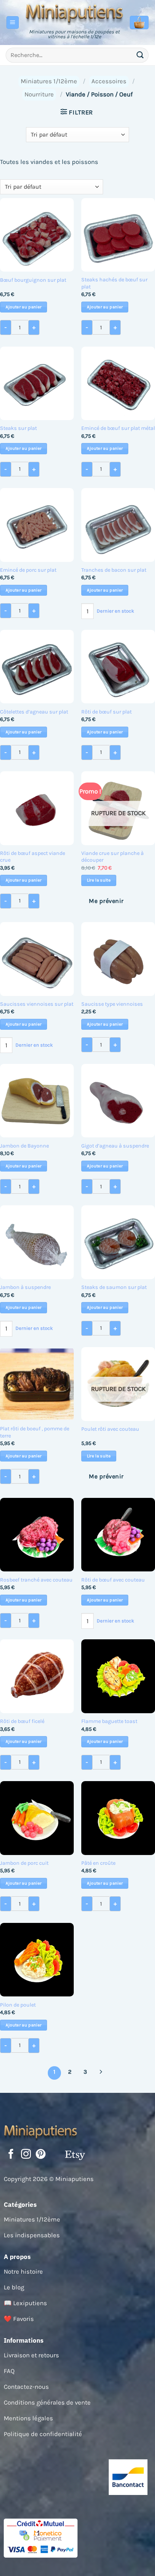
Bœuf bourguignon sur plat (33, 280)
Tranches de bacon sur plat (114, 570)
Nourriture (39, 94)
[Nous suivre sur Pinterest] (41, 2155)
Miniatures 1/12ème (49, 81)
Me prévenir (106, 901)
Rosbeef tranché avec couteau (36, 1580)
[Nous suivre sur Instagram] (26, 2155)
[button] (13, 23)
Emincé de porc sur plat (28, 570)
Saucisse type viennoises (112, 1004)
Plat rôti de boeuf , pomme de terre (35, 1432)
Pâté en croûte (98, 1863)
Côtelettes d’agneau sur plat (34, 712)
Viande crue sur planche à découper (112, 857)
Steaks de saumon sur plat (114, 1287)
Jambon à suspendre (25, 1287)
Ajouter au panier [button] (24, 307)
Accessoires (109, 81)
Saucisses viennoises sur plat (37, 1004)
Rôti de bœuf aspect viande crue (33, 857)
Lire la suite (99, 880)
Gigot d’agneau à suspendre (115, 1146)
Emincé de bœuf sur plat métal (118, 428)
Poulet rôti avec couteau (110, 1429)
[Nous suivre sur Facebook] (11, 2155)
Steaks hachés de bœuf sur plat (114, 283)
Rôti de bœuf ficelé (22, 1721)
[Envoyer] (140, 55)
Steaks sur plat (18, 428)
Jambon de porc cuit (24, 1863)
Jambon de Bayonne (24, 1146)
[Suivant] (101, 2073)
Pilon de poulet (18, 2005)
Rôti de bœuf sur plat (106, 712)
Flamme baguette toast (109, 1721)
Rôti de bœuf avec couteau (113, 1580)
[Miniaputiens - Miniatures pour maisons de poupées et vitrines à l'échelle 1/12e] (74, 13)
